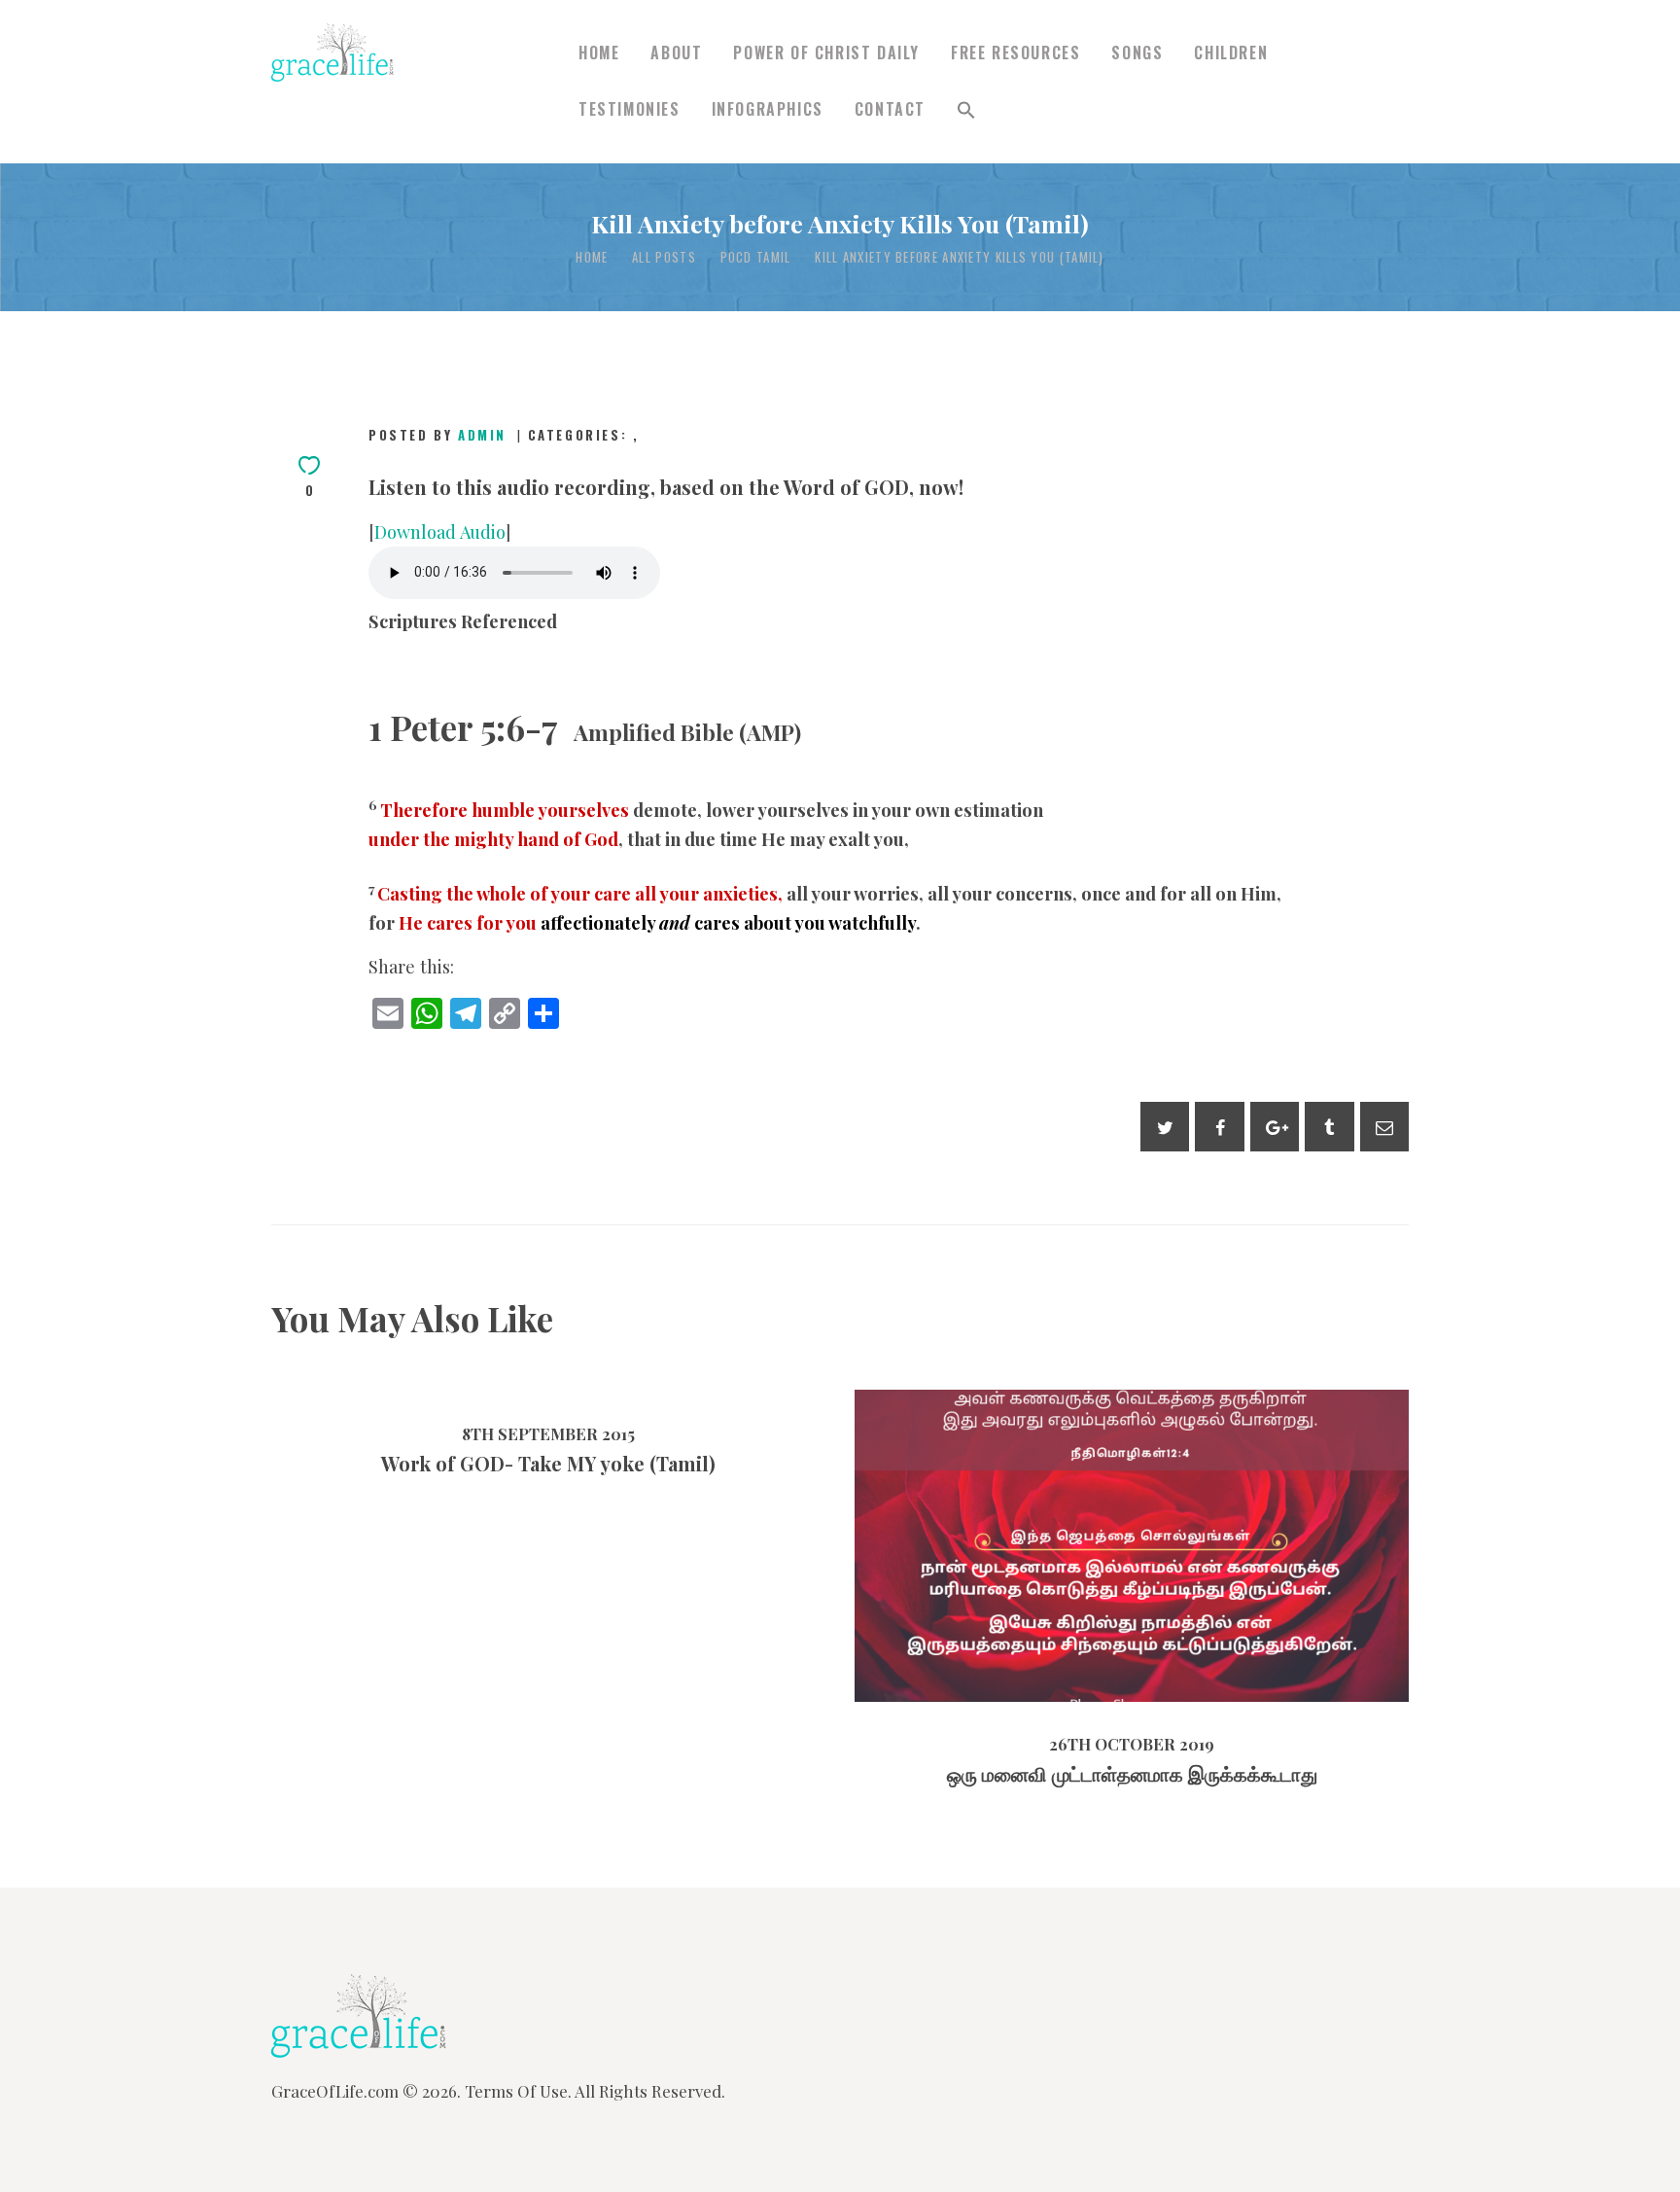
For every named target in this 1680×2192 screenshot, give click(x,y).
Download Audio (440, 531)
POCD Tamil (756, 257)
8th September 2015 (548, 1433)
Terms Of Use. (518, 2091)
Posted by (437, 435)
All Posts (664, 257)
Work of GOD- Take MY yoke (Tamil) (548, 1464)
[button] (966, 110)
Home (592, 257)
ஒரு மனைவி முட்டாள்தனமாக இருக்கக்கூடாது (1132, 1505)
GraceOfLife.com (335, 2091)
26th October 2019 (1074, 1588)
